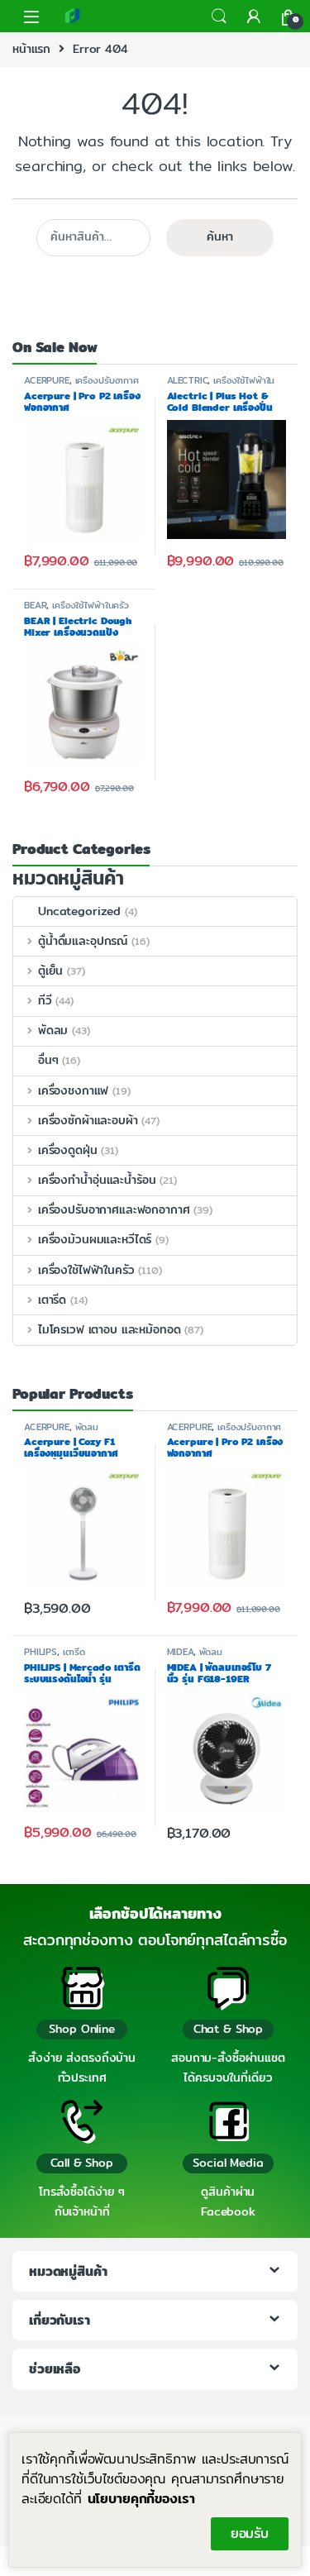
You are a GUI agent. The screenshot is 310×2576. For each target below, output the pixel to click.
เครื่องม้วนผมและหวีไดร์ (95, 1239)
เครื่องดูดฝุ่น (68, 1150)
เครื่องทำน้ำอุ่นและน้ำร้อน (97, 1180)
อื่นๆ (48, 1060)
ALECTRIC (188, 380)
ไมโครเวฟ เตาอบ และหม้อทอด (109, 1329)
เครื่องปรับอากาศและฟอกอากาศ (81, 385)
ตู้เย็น (50, 971)
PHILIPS (41, 1652)
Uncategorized (79, 911)
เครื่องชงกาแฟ (73, 1090)
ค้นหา (220, 236)
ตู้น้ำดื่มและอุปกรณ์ (83, 941)
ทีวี (45, 1000)
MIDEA (180, 1652)
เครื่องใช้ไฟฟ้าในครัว (221, 385)
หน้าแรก (31, 49)
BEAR (35, 605)
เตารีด (52, 1300)
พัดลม (53, 1030)
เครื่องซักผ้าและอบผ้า (88, 1120)
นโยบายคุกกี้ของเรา (141, 2499)
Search (219, 17)
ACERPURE (47, 380)
